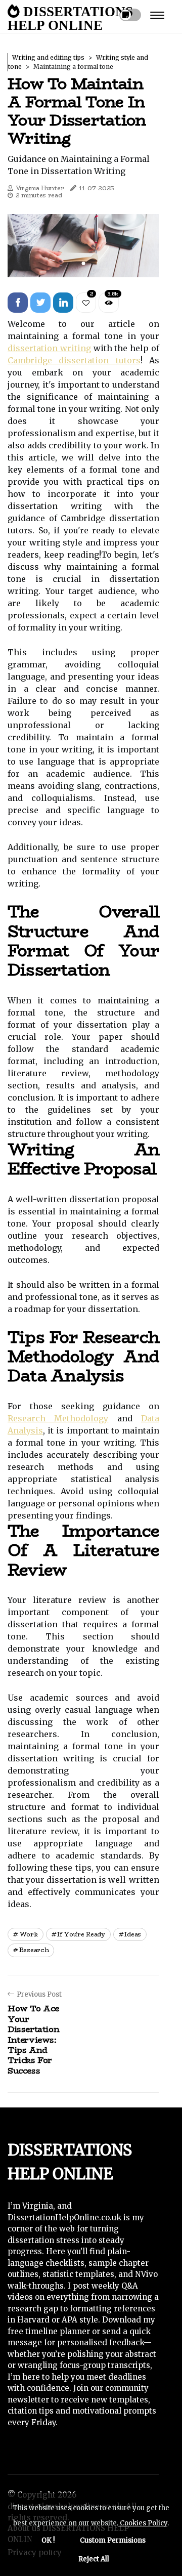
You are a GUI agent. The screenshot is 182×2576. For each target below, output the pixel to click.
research (34, 1950)
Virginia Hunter (40, 188)
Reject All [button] (94, 2559)
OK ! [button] (48, 2540)
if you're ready (81, 1934)
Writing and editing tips (48, 57)
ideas (133, 1934)
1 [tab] (84, 263)
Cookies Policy (143, 2523)
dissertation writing (49, 348)
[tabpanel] (83, 246)
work (29, 1934)
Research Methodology (58, 1418)
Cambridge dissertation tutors (74, 360)
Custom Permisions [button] (113, 2540)
